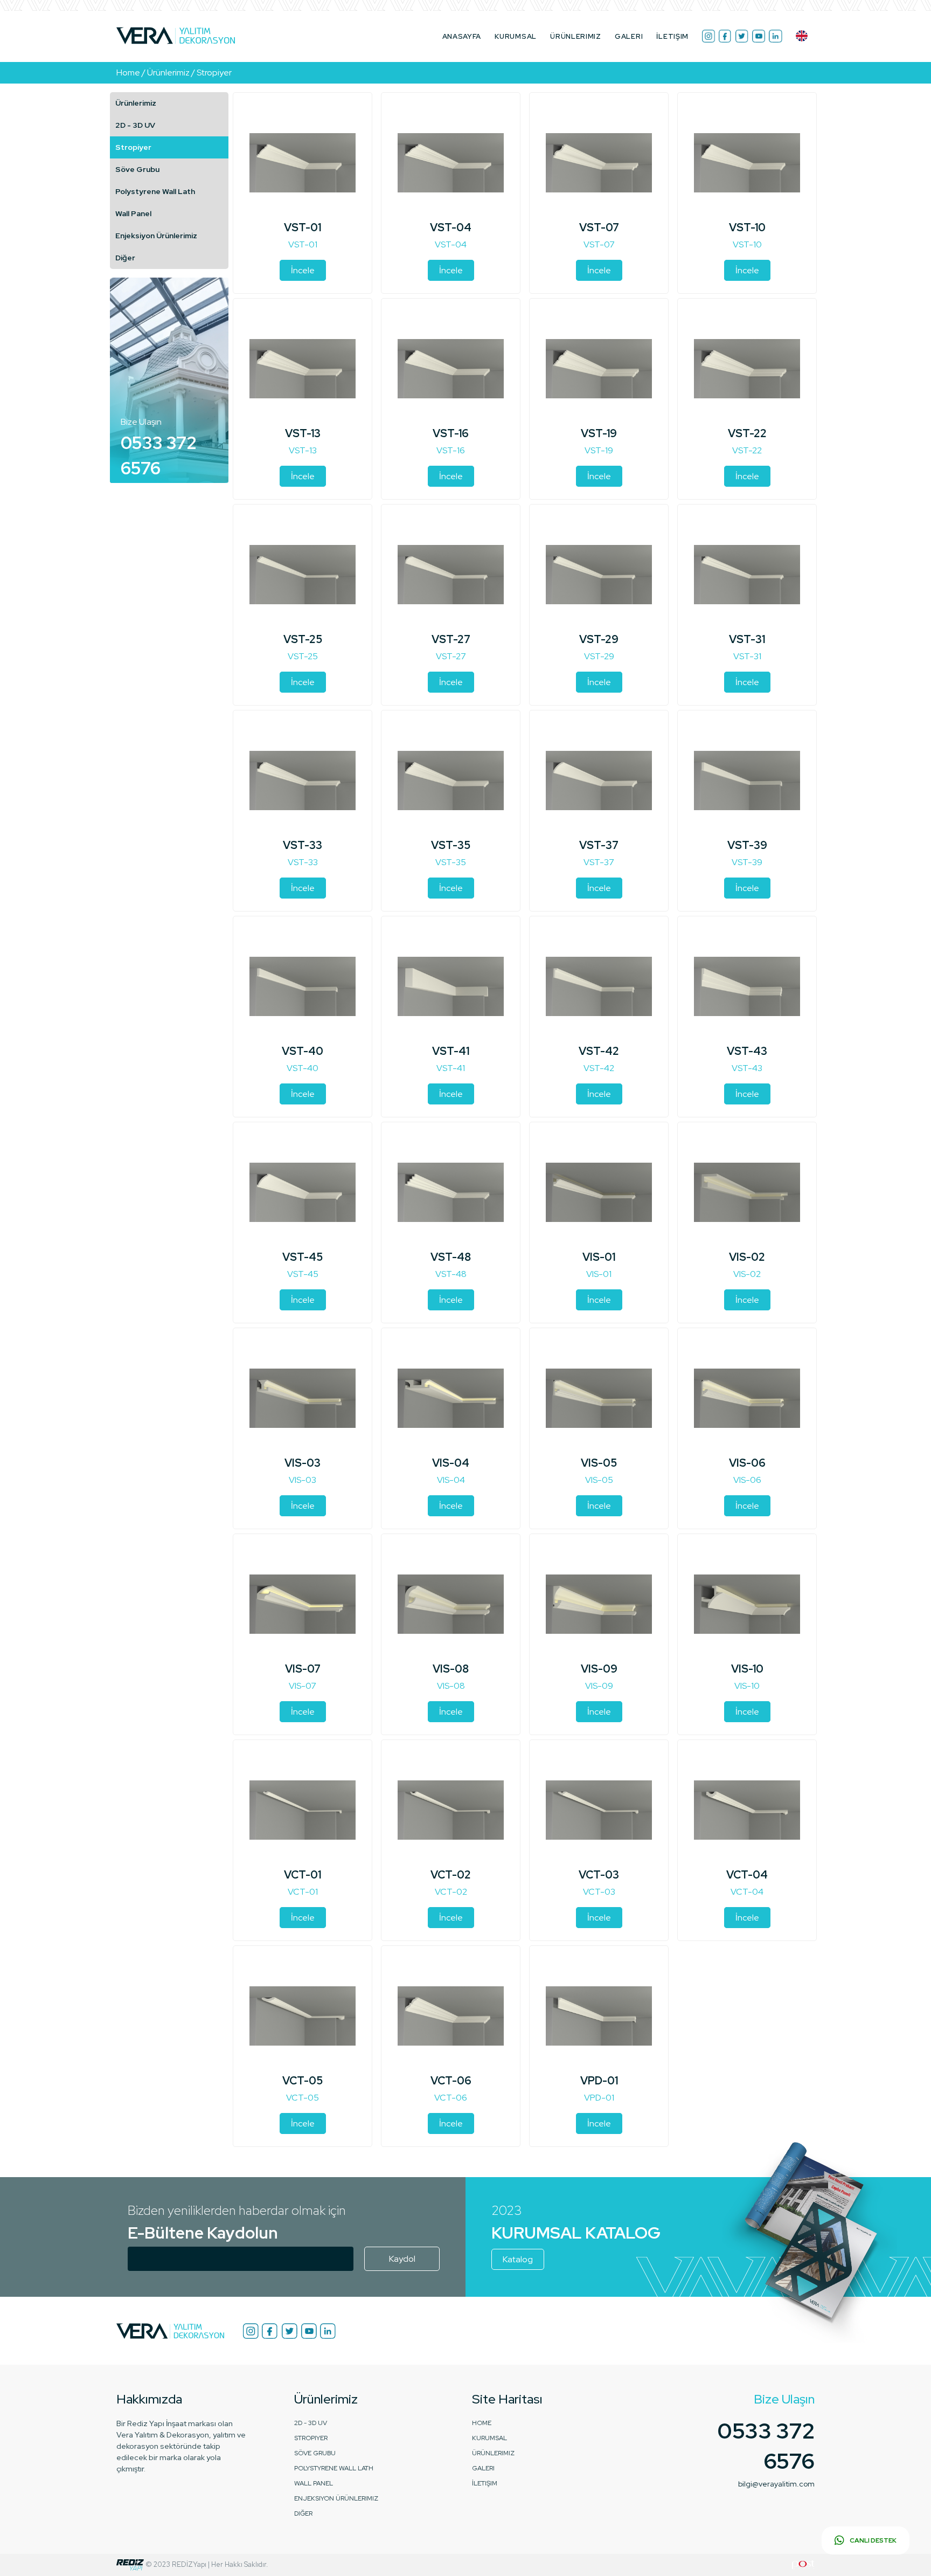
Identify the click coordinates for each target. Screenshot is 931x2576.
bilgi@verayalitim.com (776, 2484)
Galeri (629, 36)
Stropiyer (133, 147)
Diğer (125, 258)
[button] (802, 36)
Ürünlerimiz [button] (576, 36)
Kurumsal (516, 36)
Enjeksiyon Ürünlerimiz (156, 236)
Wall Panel (133, 213)
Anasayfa (462, 36)
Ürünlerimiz (136, 103)
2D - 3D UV (135, 125)
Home (482, 2423)
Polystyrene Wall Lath (155, 191)
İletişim (672, 36)
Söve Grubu (137, 169)
